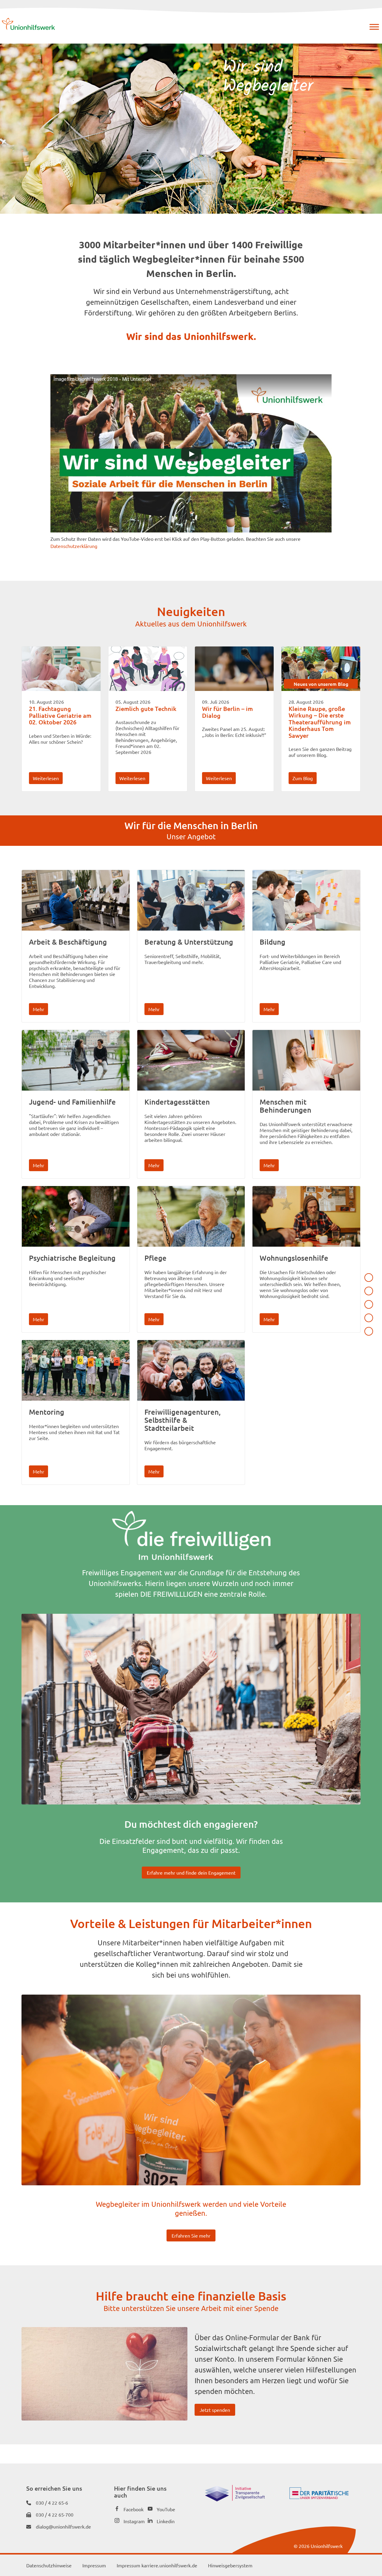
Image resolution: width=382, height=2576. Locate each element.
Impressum (94, 2565)
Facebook (134, 2509)
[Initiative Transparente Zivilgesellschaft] (235, 2499)
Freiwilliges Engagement (369, 1304)
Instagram (134, 2521)
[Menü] (374, 27)
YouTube (166, 2509)
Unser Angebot (369, 1291)
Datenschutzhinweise (49, 2565)
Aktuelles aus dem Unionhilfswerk (369, 1278)
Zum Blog (303, 778)
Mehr (38, 1009)
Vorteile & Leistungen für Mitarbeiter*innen (369, 1318)
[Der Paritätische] (319, 2497)
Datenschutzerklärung (74, 546)
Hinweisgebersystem (230, 2565)
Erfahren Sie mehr (191, 2235)
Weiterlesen (46, 778)
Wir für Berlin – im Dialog (227, 712)
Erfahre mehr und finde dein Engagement (191, 1873)
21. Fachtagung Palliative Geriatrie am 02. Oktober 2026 (60, 715)
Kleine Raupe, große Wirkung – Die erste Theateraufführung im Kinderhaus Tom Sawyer (320, 722)
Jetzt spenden (215, 2410)
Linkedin (166, 2521)
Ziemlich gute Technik (146, 709)
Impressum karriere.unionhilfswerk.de (157, 2565)
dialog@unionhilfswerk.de (63, 2526)
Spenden (369, 1331)
